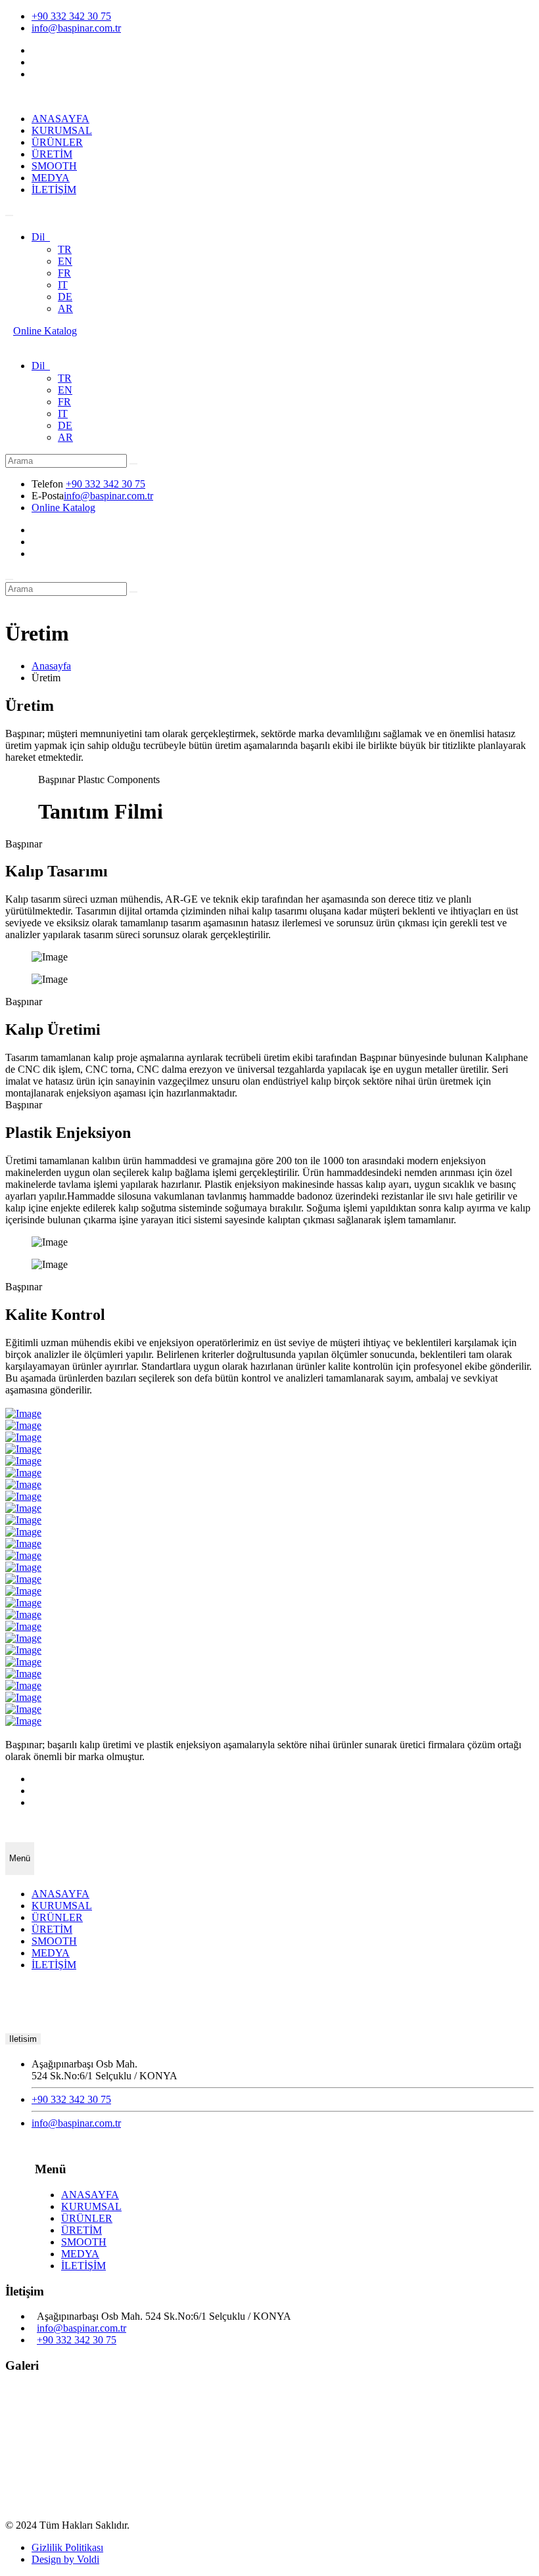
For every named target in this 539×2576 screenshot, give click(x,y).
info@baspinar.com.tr (76, 28)
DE (65, 297)
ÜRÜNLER (57, 142)
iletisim (23, 2039)
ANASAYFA (60, 119)
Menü (20, 1858)
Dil (41, 237)
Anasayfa (51, 666)
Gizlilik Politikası (67, 2547)
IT (63, 285)
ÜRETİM (52, 154)
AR (65, 308)
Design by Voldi (65, 2559)
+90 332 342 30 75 (71, 16)
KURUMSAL (62, 130)
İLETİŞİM (54, 190)
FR (64, 273)
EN (65, 261)
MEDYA (51, 178)
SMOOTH (54, 166)
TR (65, 249)
